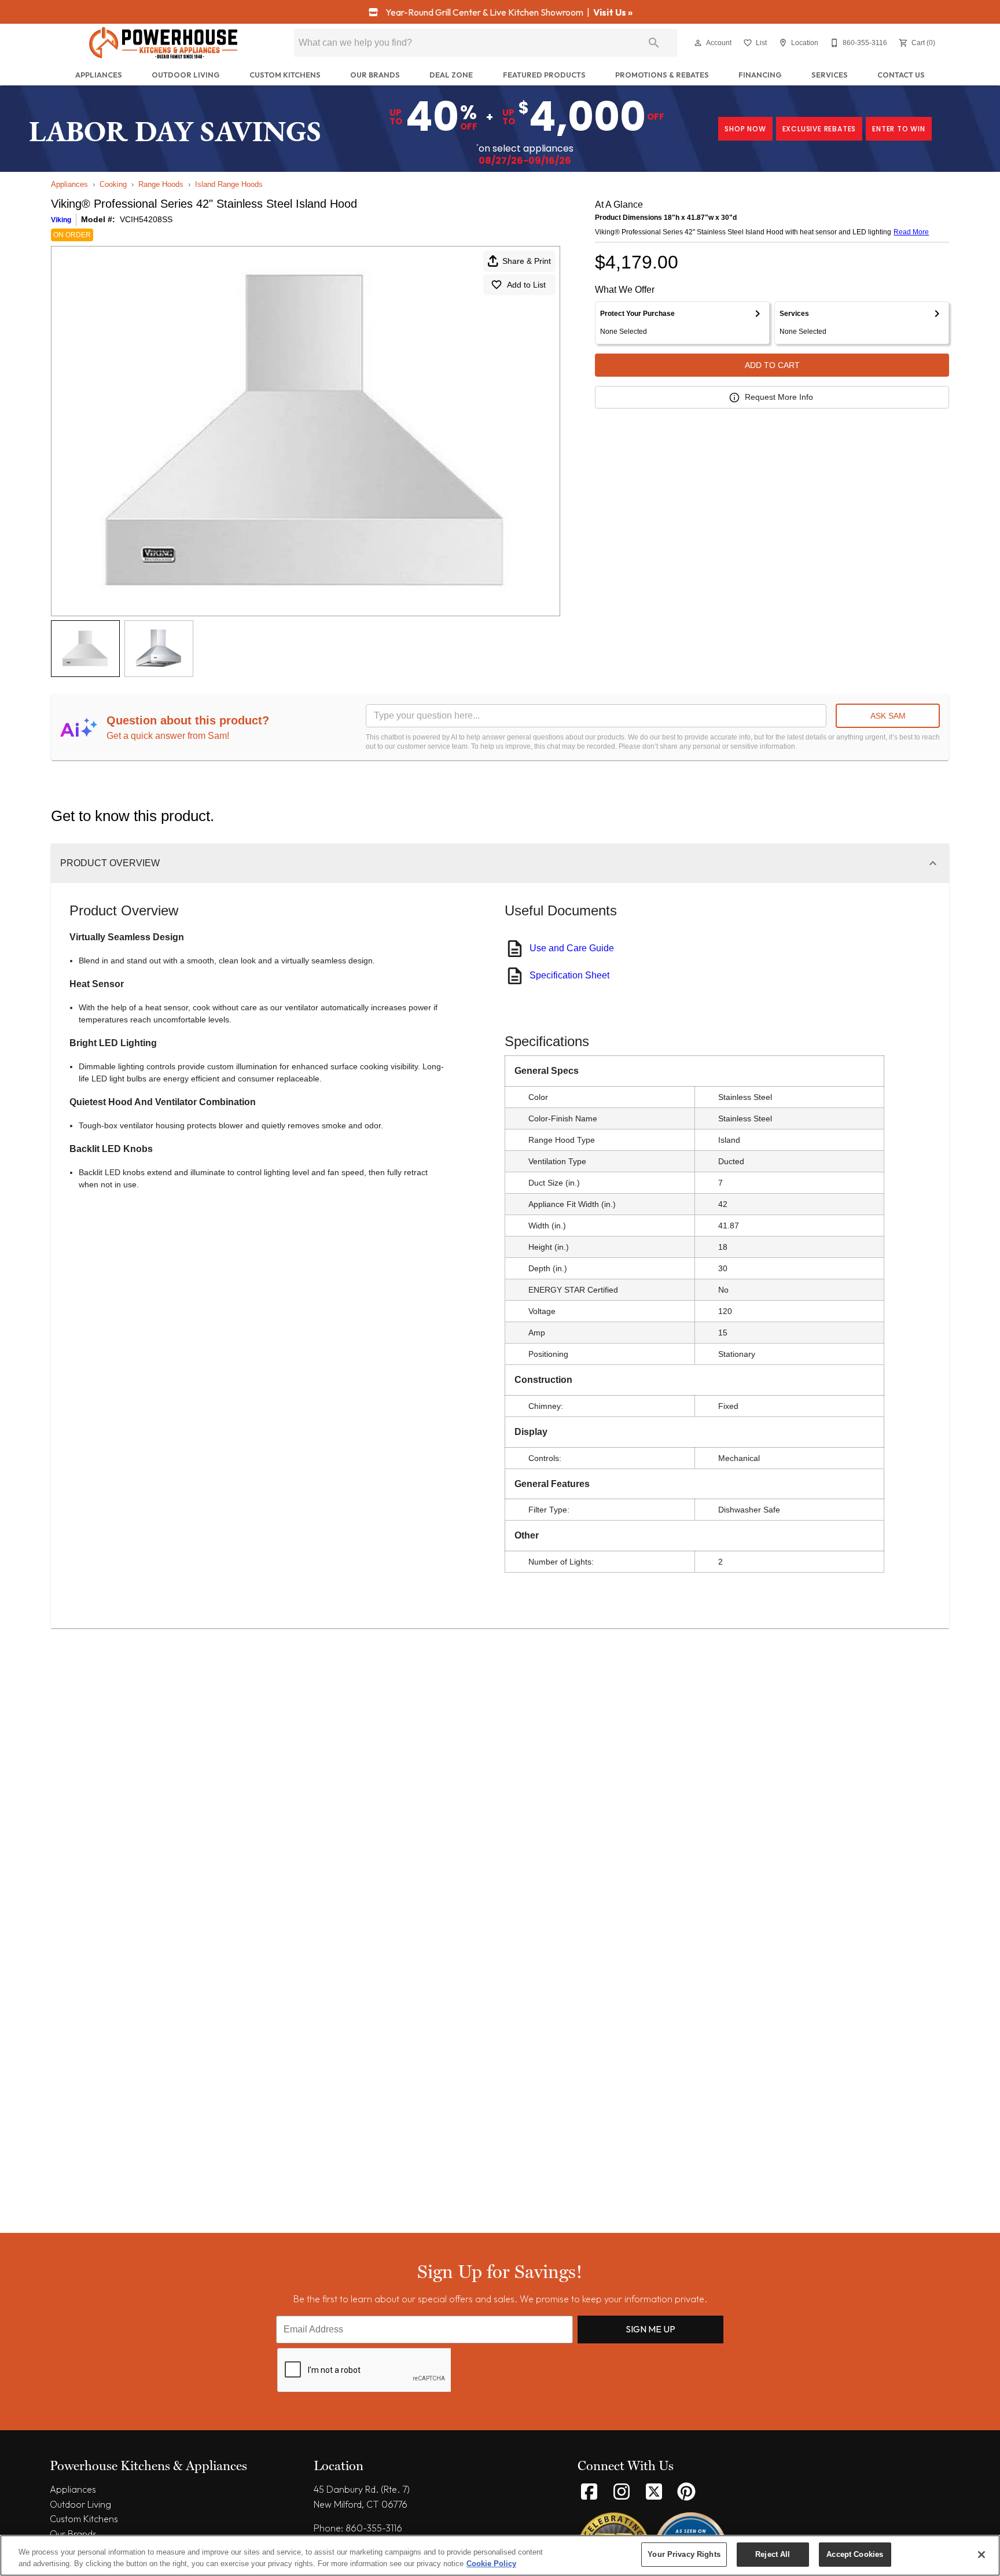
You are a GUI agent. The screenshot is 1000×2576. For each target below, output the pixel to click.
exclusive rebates (819, 129)
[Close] (981, 2555)
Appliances (99, 75)
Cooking (113, 184)
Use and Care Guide (572, 948)
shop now (745, 129)
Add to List (526, 285)
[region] (500, 2555)
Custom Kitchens (285, 75)
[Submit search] (654, 43)
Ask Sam (888, 716)
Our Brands (375, 75)
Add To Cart (772, 365)
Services (830, 75)
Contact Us (901, 75)
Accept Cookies (855, 2554)
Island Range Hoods (229, 184)
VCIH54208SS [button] (146, 219)
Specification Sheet (569, 975)
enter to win (899, 129)
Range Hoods (161, 184)
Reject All (773, 2554)
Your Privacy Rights (684, 2554)
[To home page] (163, 43)
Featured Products (544, 75)
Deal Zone (451, 75)
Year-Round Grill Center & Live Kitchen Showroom (484, 12)
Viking (61, 220)
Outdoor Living (186, 75)
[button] (698, 43)
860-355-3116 (374, 2528)
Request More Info (779, 397)
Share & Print (527, 261)
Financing (760, 75)
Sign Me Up (650, 2329)
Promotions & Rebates (662, 75)
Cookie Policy (491, 2564)
